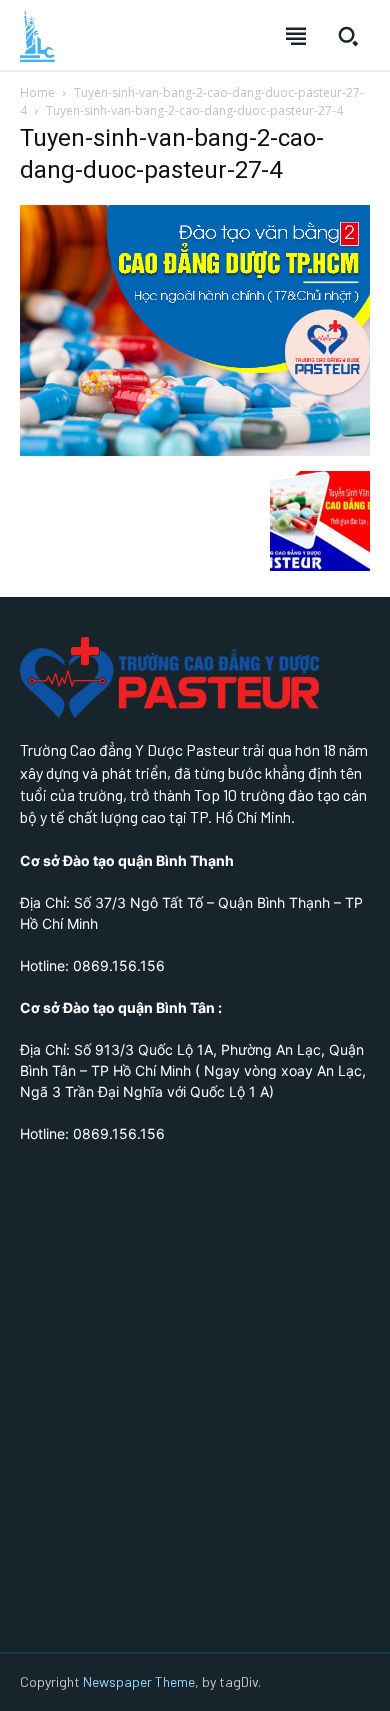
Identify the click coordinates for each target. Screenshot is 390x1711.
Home (37, 92)
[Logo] (37, 36)
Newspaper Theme (139, 1681)
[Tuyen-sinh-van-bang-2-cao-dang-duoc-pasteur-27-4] (195, 450)
